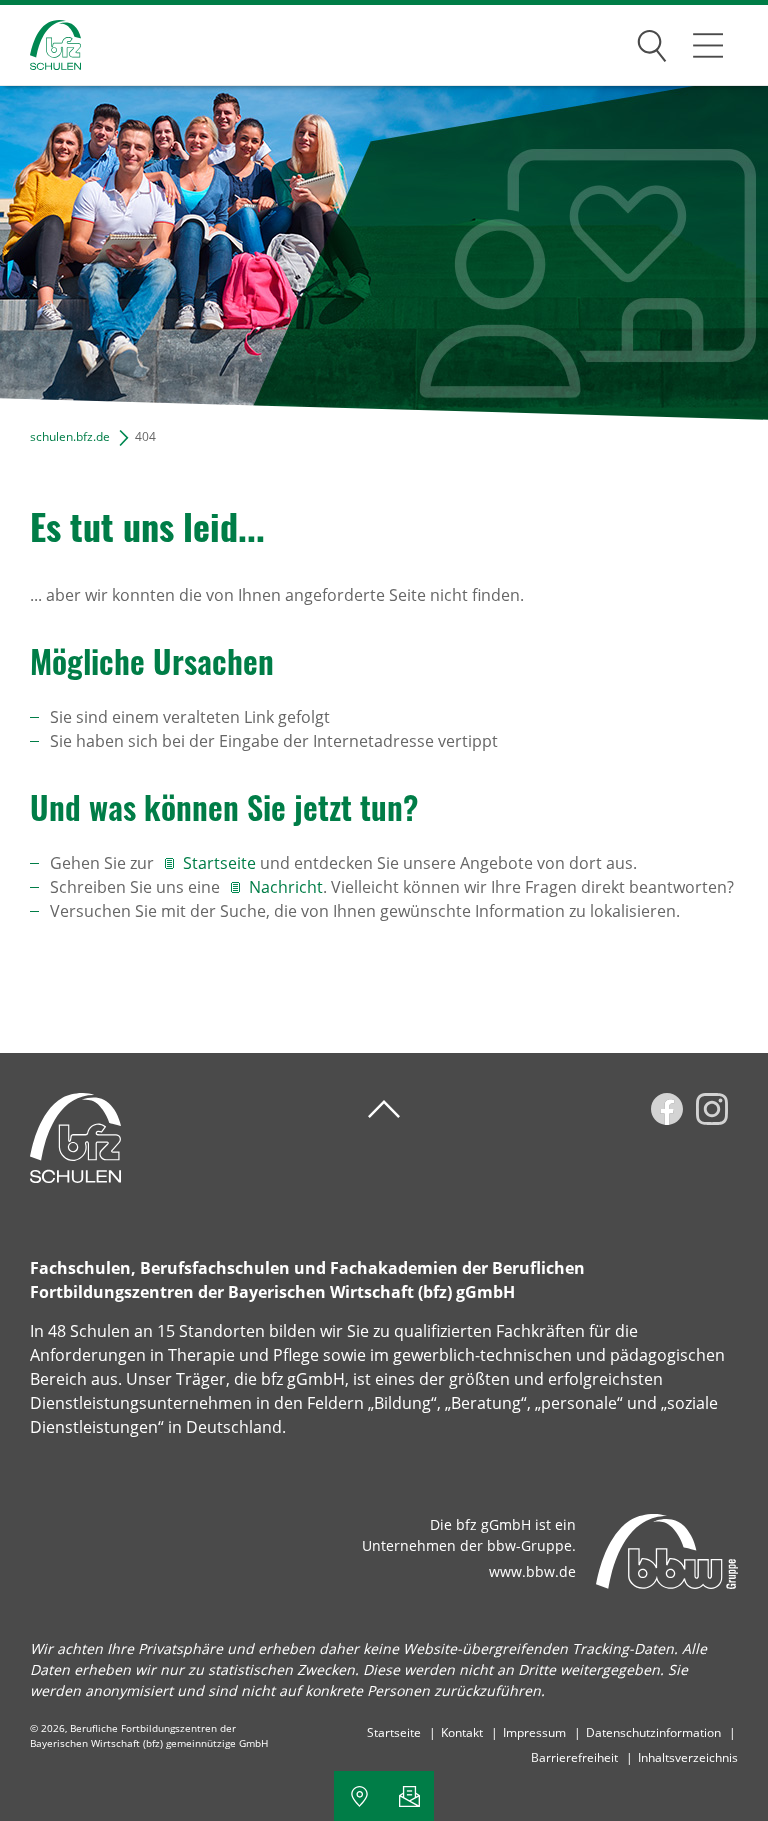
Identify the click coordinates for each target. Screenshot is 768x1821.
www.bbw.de (532, 1571)
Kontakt (462, 1732)
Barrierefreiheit (574, 1757)
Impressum (534, 1732)
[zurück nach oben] (384, 1109)
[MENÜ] (708, 45)
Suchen (652, 42)
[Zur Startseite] (40, 45)
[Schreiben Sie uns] (409, 1796)
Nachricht (286, 887)
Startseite (219, 863)
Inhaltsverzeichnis (688, 1757)
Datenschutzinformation (653, 1732)
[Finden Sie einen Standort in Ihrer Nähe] (359, 1796)
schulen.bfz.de (70, 436)
